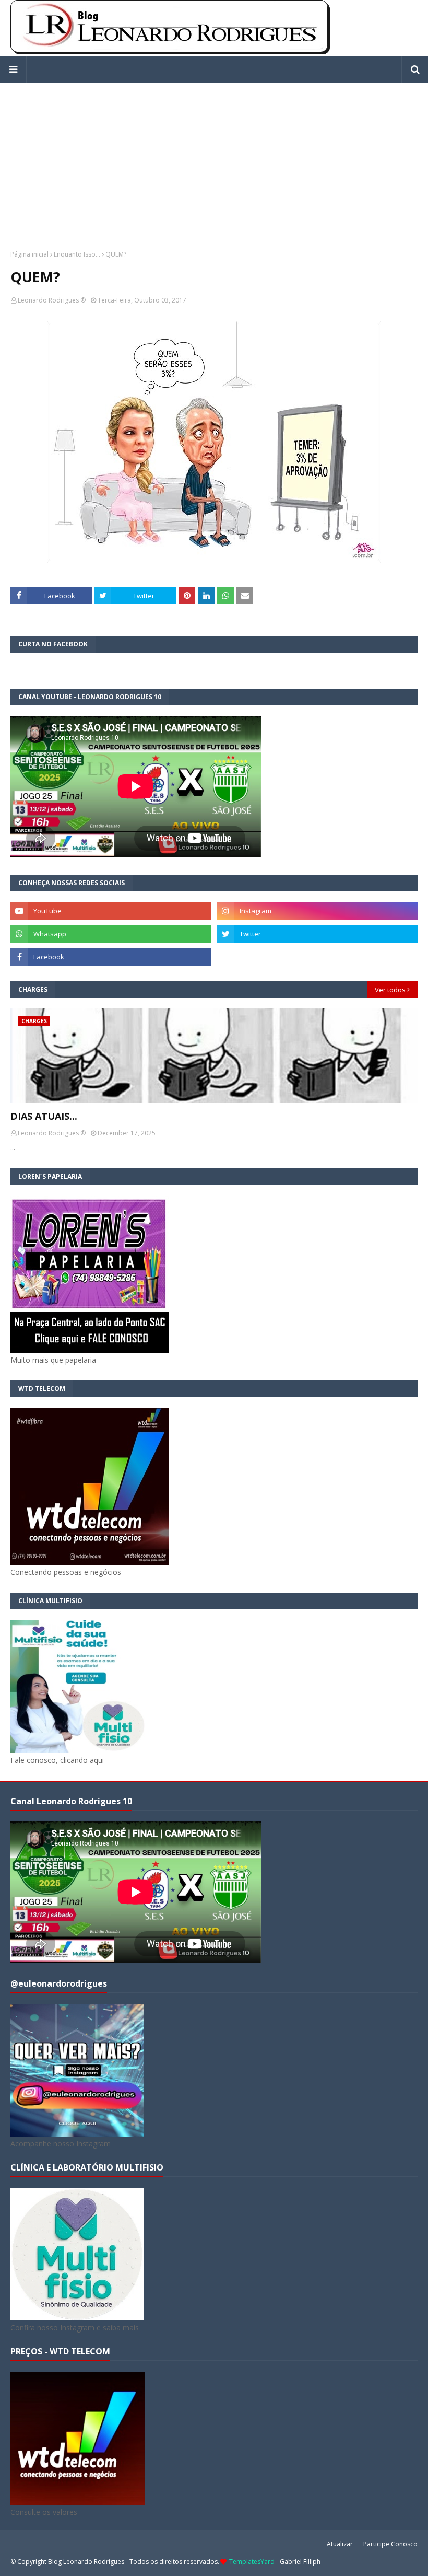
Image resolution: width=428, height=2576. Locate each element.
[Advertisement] (214, 156)
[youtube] (111, 911)
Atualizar (340, 2544)
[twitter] (317, 934)
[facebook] (111, 957)
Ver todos (390, 990)
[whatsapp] (111, 934)
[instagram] (317, 911)
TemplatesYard (252, 2562)
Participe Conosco (390, 2544)
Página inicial (29, 254)
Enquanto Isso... (77, 254)
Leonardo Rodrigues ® (52, 300)
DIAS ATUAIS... (44, 1116)
